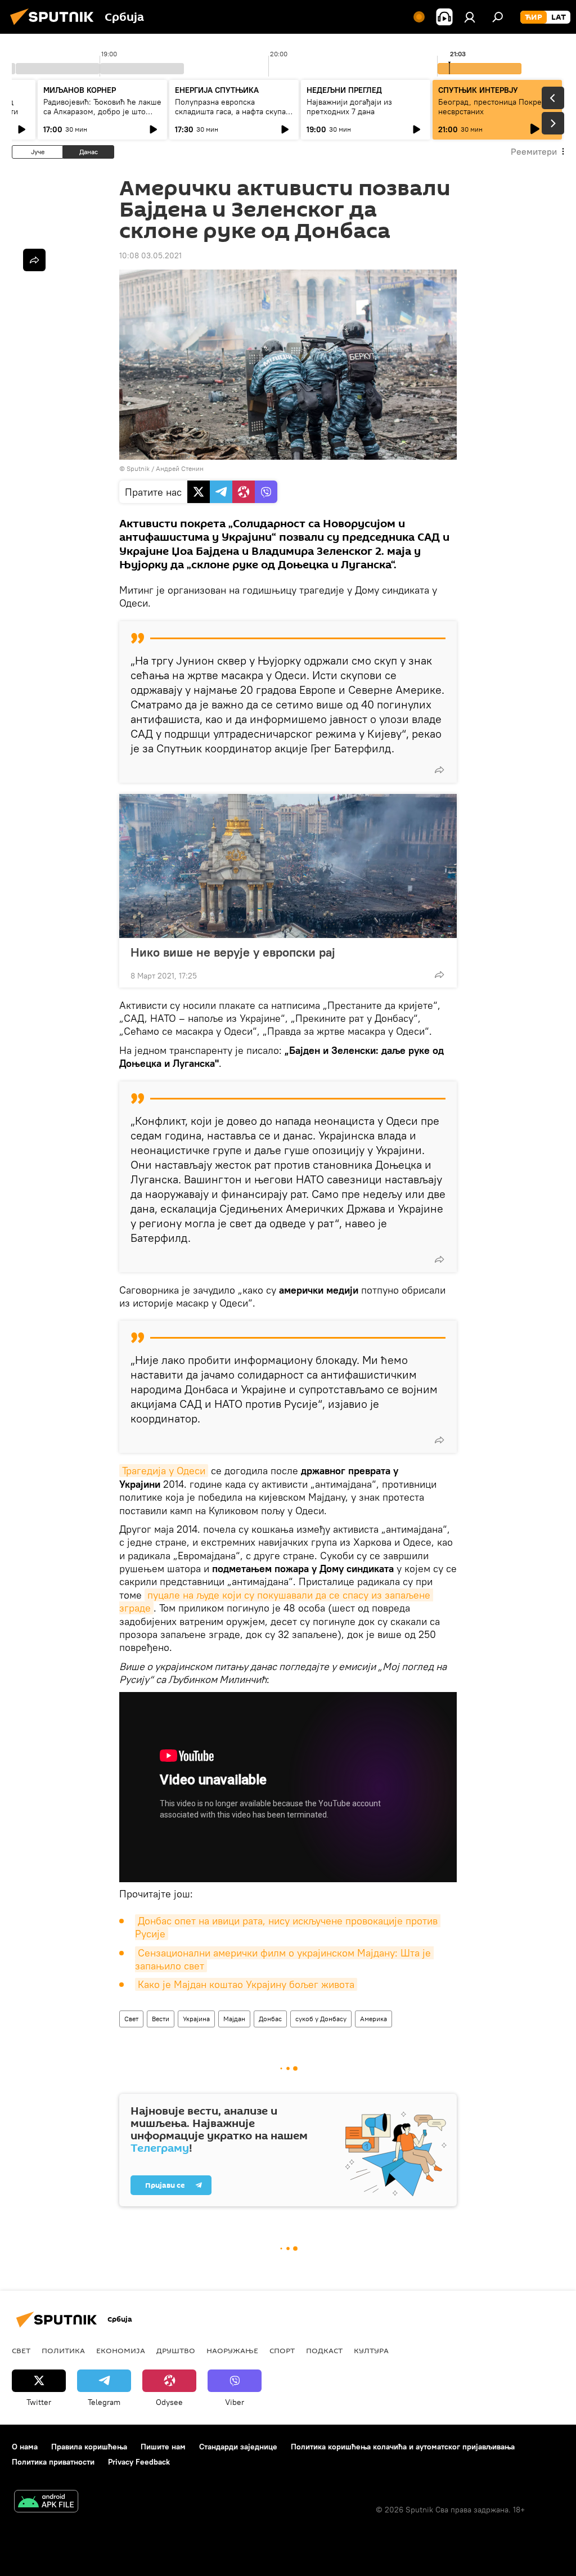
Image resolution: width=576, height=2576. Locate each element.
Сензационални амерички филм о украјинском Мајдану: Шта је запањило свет (284, 1959)
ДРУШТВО (176, 2350)
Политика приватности (53, 2462)
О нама (25, 2447)
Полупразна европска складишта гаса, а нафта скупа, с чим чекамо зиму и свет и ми (231, 111)
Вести (161, 2019)
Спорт (282, 2350)
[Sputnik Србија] (55, 26)
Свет (131, 2019)
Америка (373, 2019)
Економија (121, 2350)
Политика (63, 2350)
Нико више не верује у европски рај (233, 952)
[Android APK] (46, 2503)
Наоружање (232, 2350)
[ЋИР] (534, 17)
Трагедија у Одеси (164, 1471)
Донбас (270, 2019)
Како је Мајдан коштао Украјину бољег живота (246, 1984)
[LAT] (559, 17)
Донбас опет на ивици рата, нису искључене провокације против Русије (288, 1927)
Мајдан (234, 2019)
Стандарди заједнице (238, 2447)
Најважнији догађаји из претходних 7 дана (349, 107)
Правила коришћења (89, 2447)
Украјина (196, 2019)
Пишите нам (163, 2447)
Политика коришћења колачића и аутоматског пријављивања (403, 2447)
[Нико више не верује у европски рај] (288, 866)
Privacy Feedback (139, 2462)
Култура (371, 2350)
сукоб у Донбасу (321, 2019)
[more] (439, 770)
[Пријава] (470, 17)
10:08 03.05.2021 (150, 255)
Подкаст (324, 2350)
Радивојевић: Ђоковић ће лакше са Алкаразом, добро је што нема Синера (102, 111)
